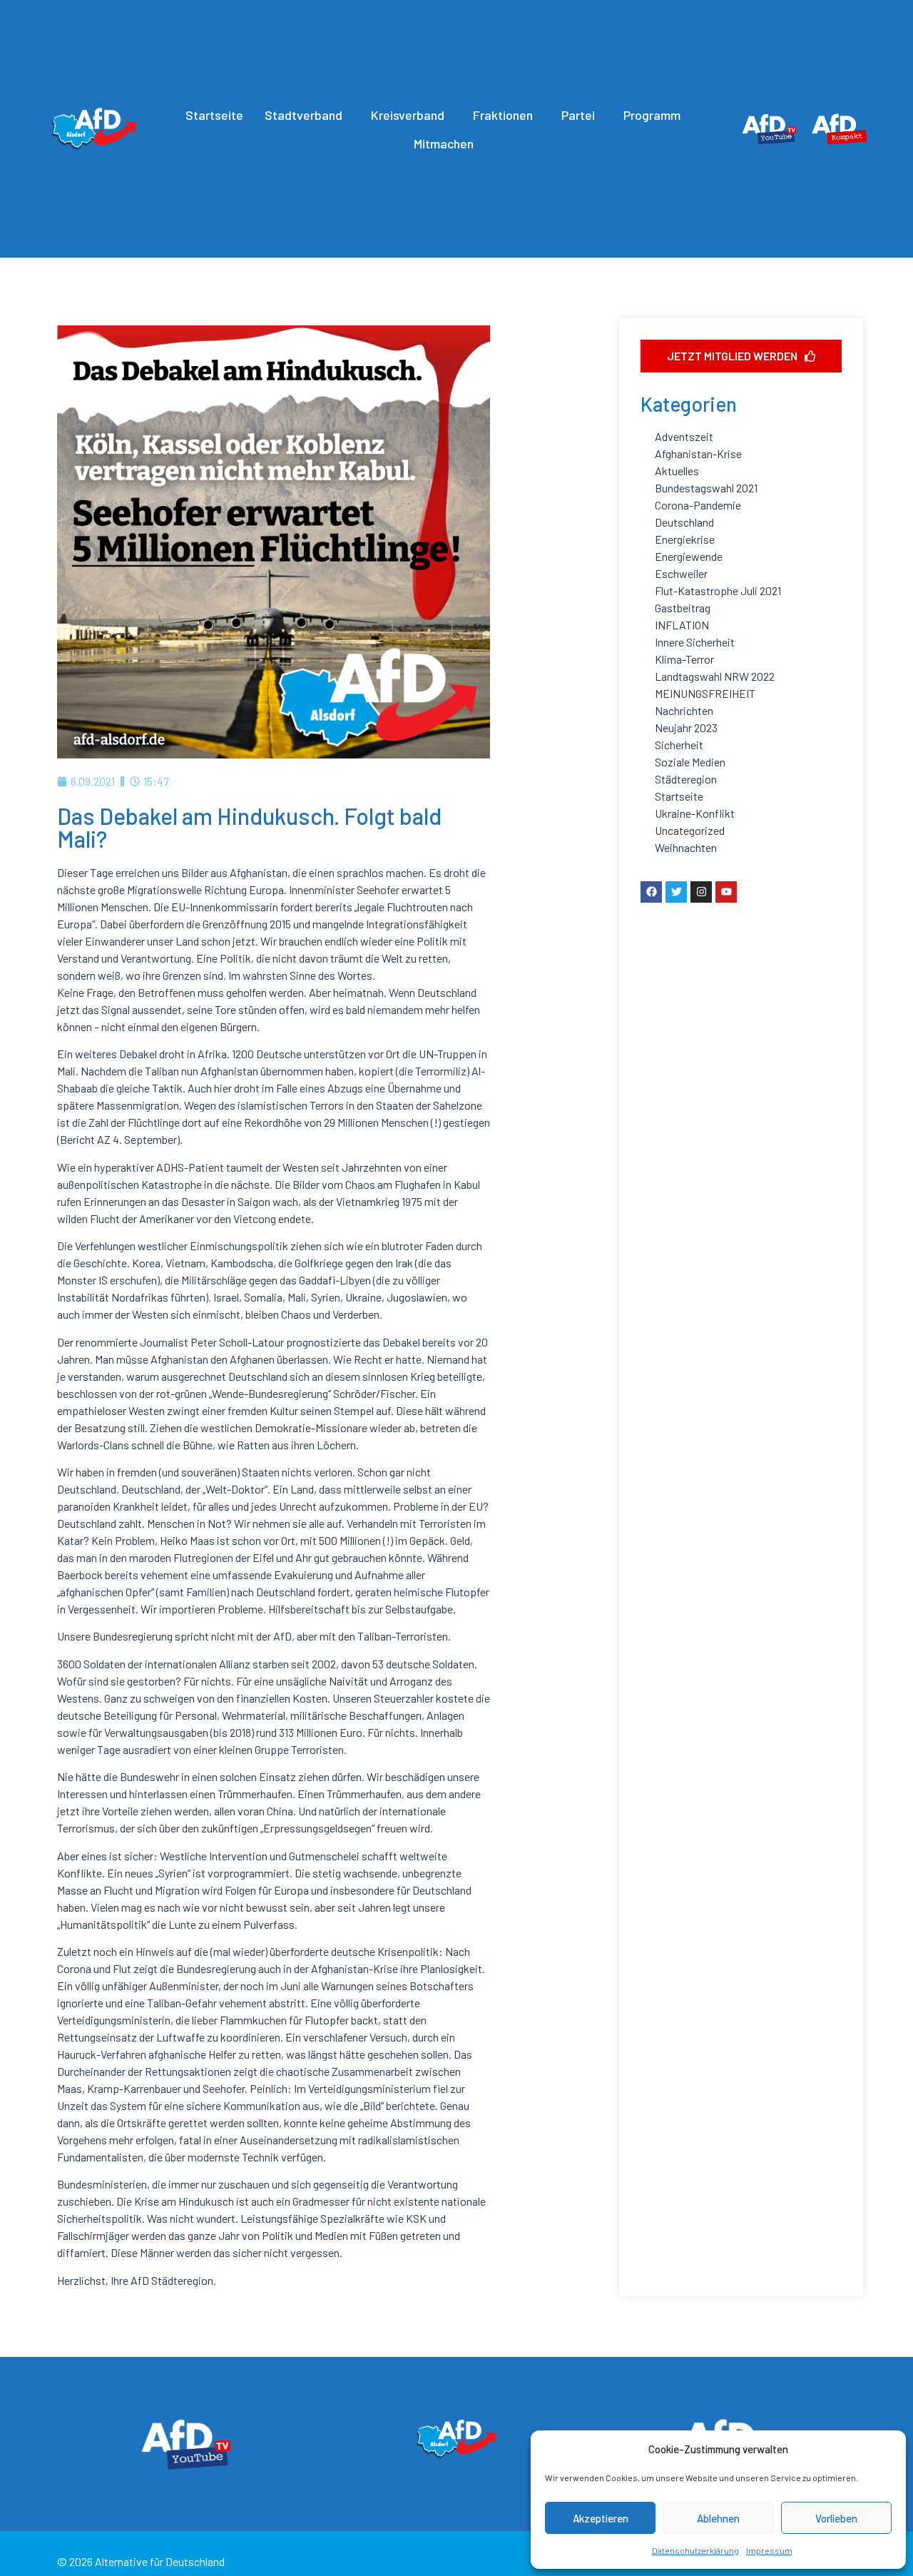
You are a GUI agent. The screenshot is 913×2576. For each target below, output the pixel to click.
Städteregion (686, 779)
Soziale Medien (690, 762)
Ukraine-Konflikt (695, 813)
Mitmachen (444, 143)
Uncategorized (690, 830)
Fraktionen (503, 115)
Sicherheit (679, 745)
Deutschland (684, 522)
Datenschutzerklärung (695, 2550)
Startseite (214, 115)
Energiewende (689, 556)
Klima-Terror (684, 659)
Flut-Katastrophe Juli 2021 (718, 590)
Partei (578, 115)
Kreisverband (408, 115)
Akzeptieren (601, 2518)
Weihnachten (686, 847)
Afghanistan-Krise (698, 453)
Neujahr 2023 (686, 727)
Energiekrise (685, 539)
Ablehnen (718, 2518)
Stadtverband (304, 115)
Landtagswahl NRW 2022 (715, 676)
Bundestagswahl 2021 (706, 488)
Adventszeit (684, 436)
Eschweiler (681, 573)
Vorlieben (836, 2518)
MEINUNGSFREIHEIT (705, 693)
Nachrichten (684, 710)
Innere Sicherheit (695, 642)
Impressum (769, 2550)
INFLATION (682, 625)
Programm (652, 115)
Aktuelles (677, 471)
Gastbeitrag (683, 608)
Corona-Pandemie (698, 505)
